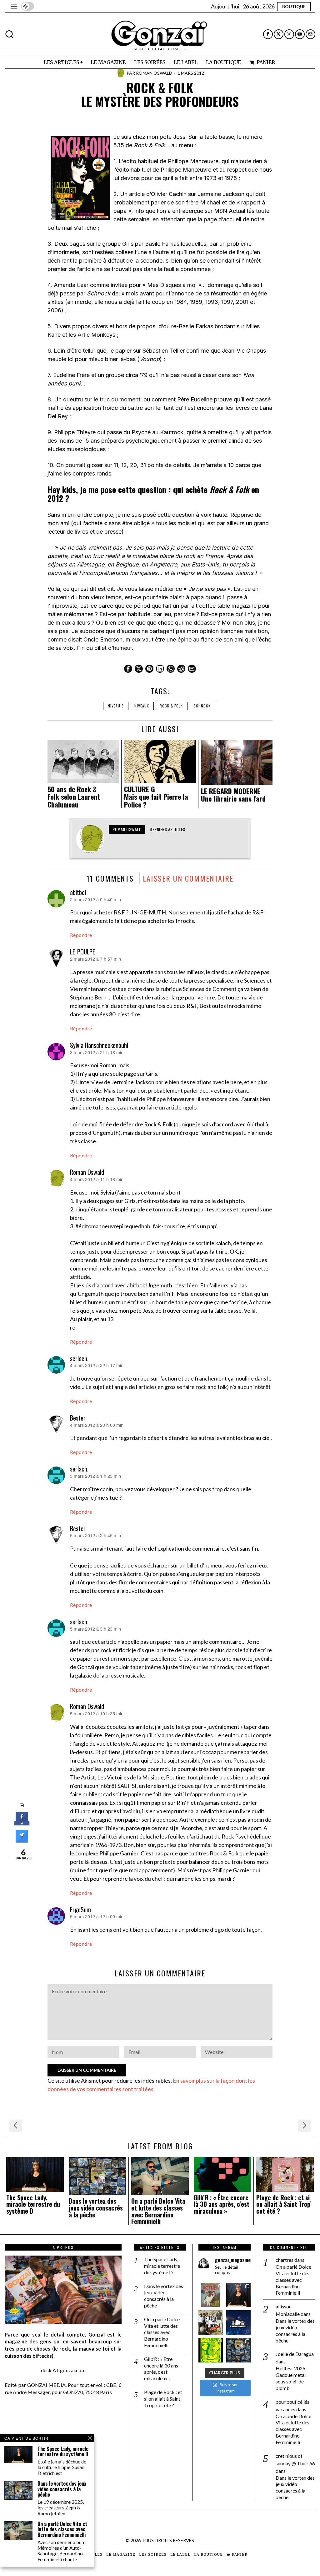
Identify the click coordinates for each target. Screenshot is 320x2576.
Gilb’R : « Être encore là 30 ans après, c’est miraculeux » (222, 2204)
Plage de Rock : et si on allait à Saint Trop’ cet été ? (284, 2204)
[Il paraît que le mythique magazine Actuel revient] (211, 2295)
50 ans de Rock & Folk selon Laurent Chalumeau (74, 797)
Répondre (81, 935)
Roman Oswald (154, 73)
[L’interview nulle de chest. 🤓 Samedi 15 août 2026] (211, 2322)
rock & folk (171, 706)
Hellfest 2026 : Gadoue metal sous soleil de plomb (292, 2378)
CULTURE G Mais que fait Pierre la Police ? (156, 797)
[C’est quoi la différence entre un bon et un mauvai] (238, 2322)
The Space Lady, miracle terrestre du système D (33, 2204)
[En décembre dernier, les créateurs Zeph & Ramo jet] (238, 2350)
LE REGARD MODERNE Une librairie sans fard (233, 795)
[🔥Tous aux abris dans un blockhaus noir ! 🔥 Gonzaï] (211, 2350)
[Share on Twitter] (22, 1841)
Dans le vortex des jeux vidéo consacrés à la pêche (96, 2208)
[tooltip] (268, 34)
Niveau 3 (116, 706)
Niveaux (142, 706)
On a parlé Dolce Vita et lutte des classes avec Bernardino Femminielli (158, 2211)
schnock (202, 706)
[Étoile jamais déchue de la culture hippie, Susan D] (238, 2295)
